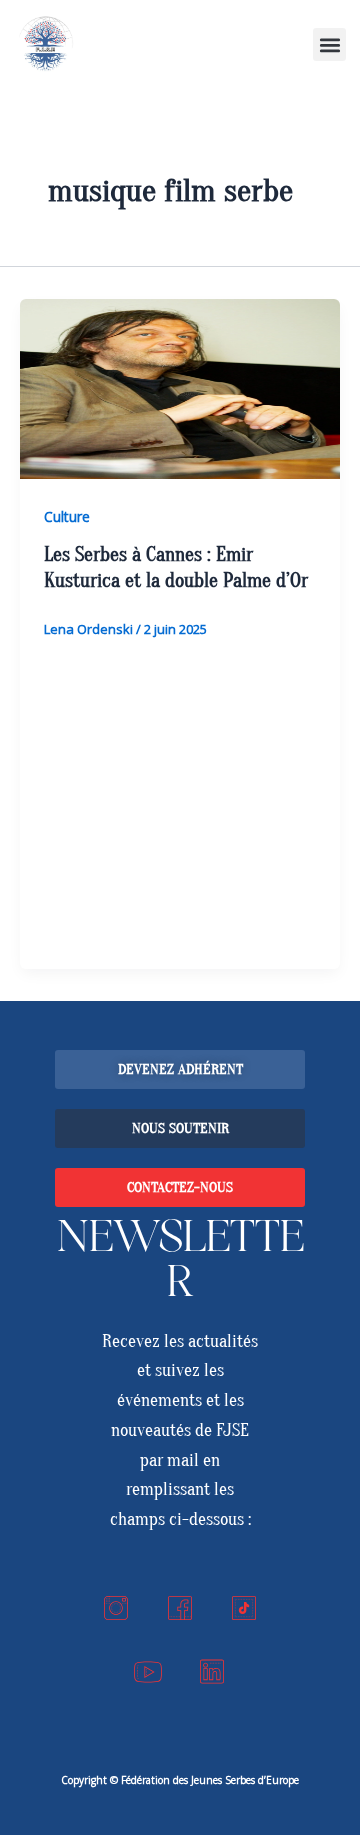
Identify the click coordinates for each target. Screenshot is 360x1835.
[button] (329, 44)
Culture (67, 516)
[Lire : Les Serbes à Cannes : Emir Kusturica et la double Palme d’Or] (180, 389)
